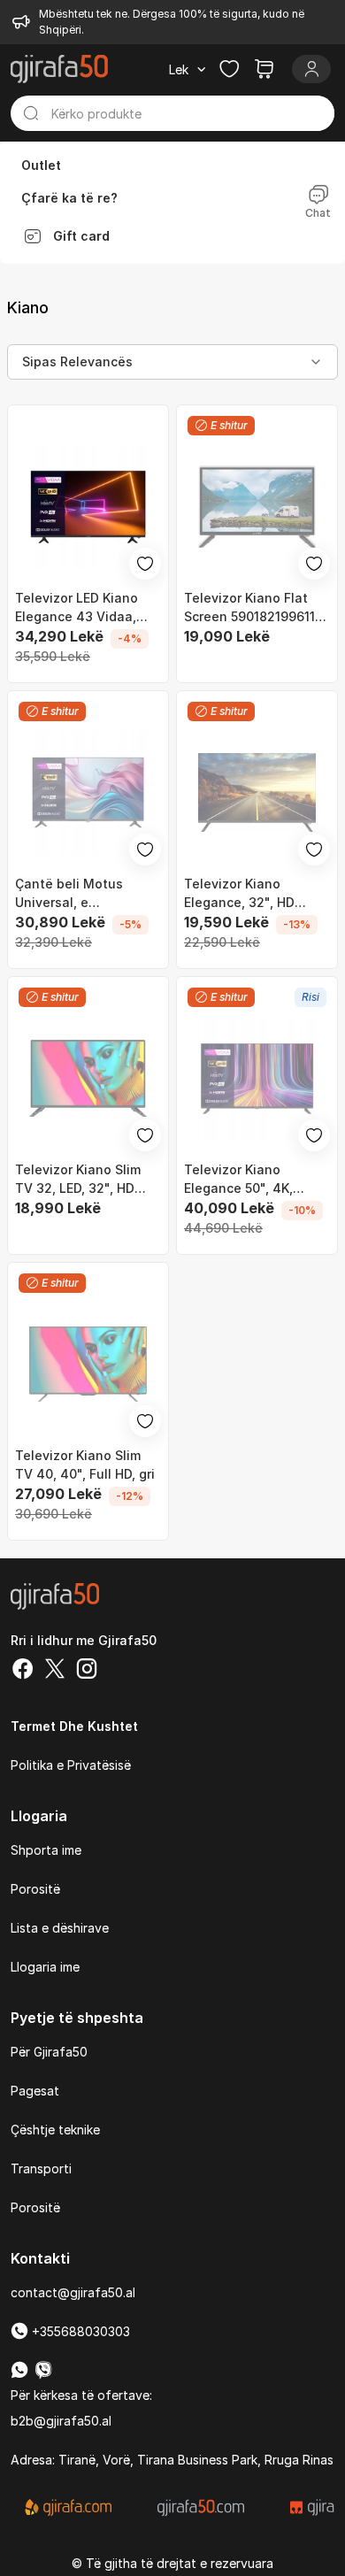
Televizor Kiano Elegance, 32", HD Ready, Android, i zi (243, 894)
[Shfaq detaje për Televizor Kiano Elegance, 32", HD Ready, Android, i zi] (257, 792)
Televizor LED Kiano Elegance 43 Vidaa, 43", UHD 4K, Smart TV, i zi (87, 608)
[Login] (311, 69)
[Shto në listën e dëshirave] (145, 564)
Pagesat (35, 2091)
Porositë (35, 1889)
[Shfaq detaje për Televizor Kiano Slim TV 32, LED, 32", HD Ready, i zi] (88, 1078)
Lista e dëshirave (60, 1928)
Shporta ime (46, 1850)
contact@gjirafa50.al (73, 2292)
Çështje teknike (55, 2130)
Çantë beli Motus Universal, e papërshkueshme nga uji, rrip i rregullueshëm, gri (88, 894)
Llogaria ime (45, 1967)
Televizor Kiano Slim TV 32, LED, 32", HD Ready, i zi (78, 1180)
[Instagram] (87, 1671)
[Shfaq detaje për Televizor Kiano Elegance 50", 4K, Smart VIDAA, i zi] (257, 1078)
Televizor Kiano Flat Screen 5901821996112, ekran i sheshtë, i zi (255, 608)
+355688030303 (79, 2331)
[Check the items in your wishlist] (229, 69)
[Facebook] (23, 1671)
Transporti (41, 2168)
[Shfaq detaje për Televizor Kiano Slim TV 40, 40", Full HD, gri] (88, 1364)
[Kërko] (31, 113)
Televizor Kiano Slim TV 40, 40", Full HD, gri (85, 1465)
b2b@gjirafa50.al (61, 2421)
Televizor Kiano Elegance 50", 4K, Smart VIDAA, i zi (238, 1180)
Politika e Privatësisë (71, 1765)
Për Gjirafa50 (49, 2052)
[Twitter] (55, 1671)
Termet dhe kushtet (74, 1726)
